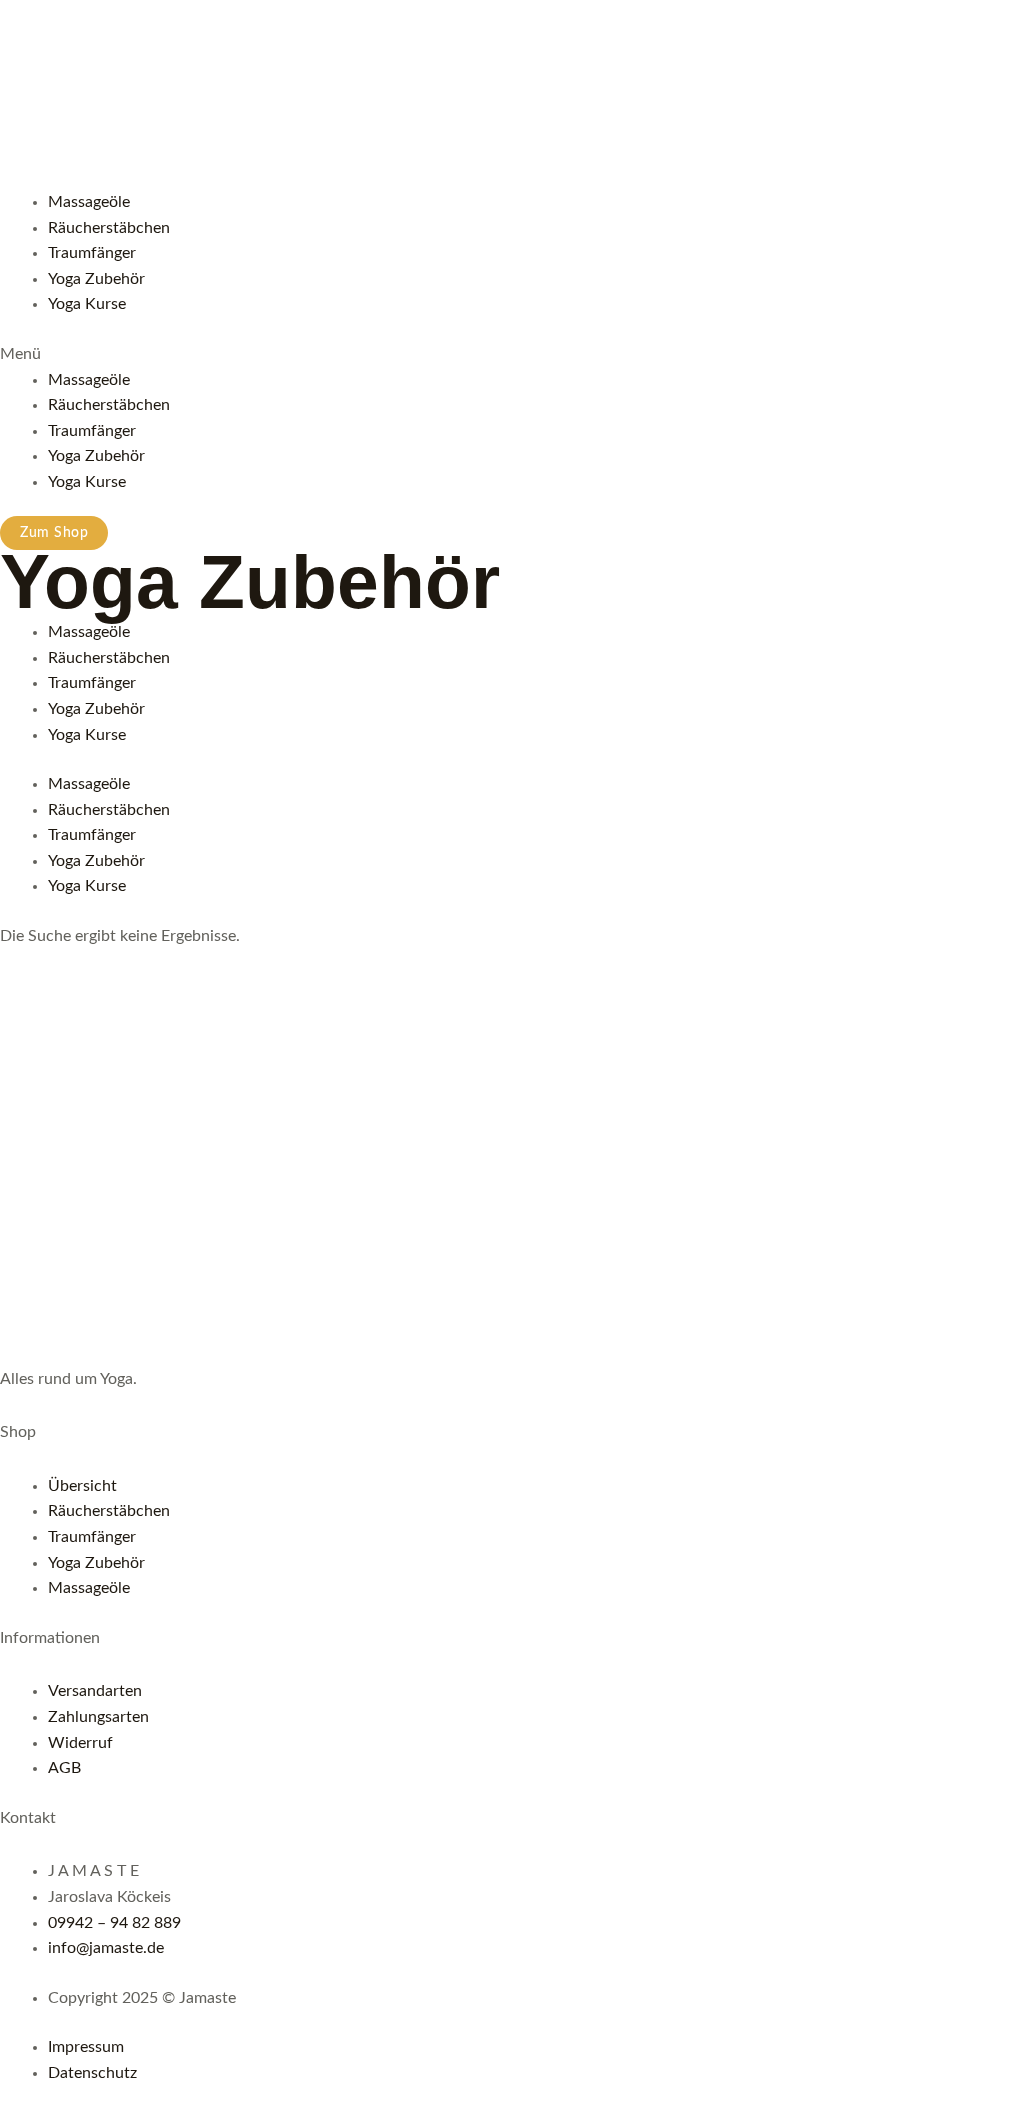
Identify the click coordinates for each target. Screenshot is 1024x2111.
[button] (512, 355)
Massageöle (89, 202)
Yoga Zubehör (96, 279)
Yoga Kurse (87, 304)
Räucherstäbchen (109, 228)
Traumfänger (92, 253)
